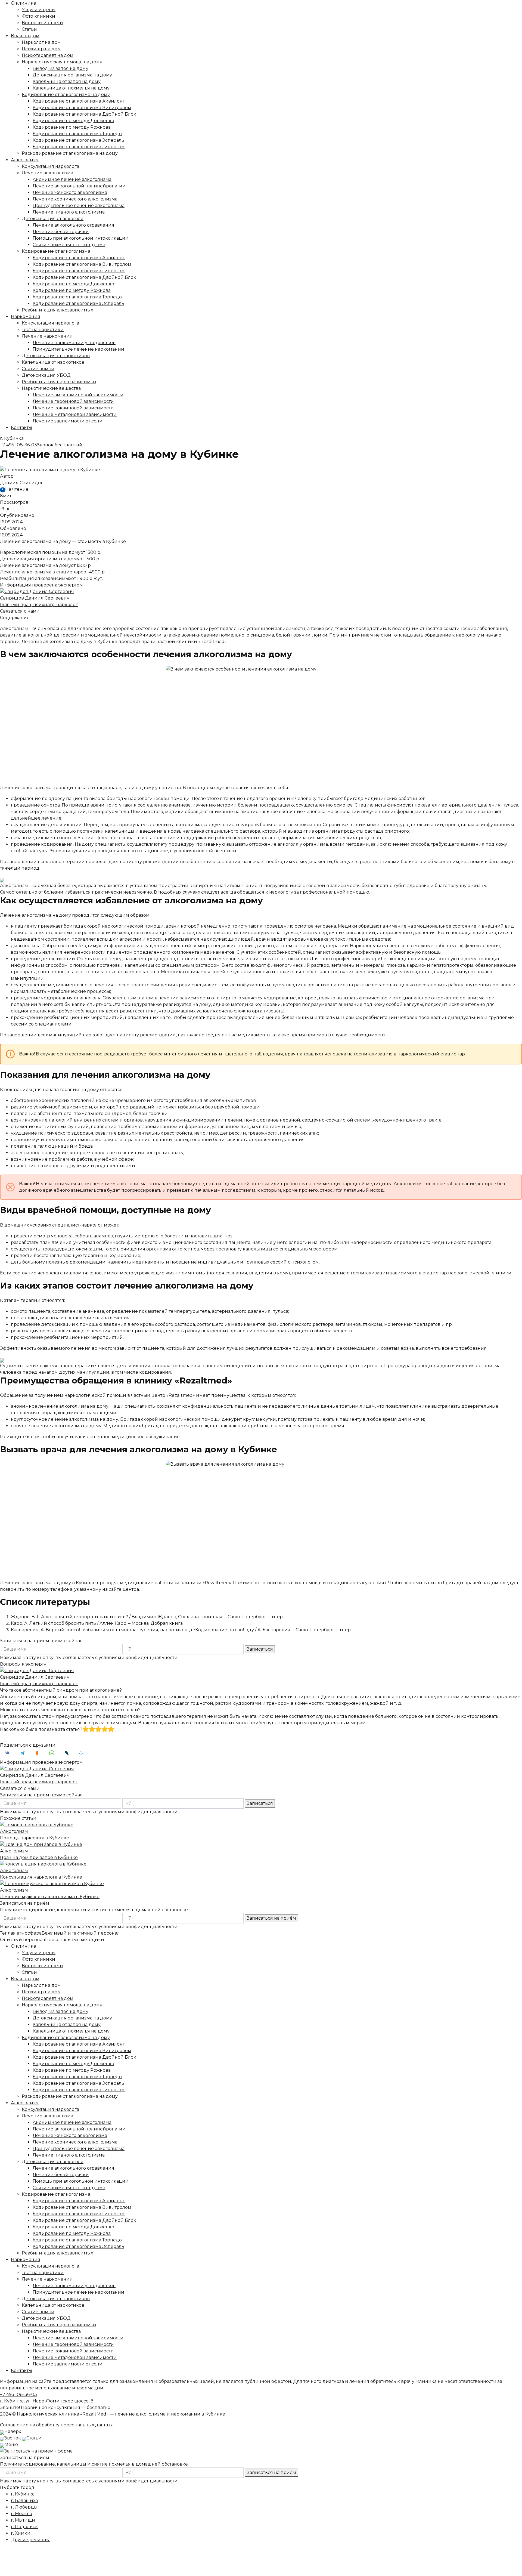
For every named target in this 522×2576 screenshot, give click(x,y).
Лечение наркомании (47, 336)
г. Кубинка (23, 2494)
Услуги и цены (39, 10)
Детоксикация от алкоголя (53, 219)
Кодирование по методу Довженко (73, 121)
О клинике (24, 3)
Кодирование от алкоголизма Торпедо (77, 134)
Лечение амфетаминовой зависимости (78, 395)
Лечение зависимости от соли (68, 421)
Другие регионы (30, 2540)
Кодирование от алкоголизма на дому (66, 95)
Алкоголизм (25, 160)
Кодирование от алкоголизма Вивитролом (82, 108)
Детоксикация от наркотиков (56, 356)
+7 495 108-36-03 (18, 445)
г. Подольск (24, 2527)
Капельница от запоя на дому (67, 81)
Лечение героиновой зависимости (73, 401)
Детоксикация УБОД (46, 375)
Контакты (21, 427)
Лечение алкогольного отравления (73, 225)
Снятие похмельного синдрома (69, 245)
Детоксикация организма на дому (72, 75)
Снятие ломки (38, 369)
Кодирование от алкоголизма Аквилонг (79, 101)
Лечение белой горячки (61, 232)
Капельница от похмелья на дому (71, 88)
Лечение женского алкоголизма (70, 192)
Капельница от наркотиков (53, 362)
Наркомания (26, 316)
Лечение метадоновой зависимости (75, 414)
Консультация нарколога (50, 166)
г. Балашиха (24, 2501)
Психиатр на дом (41, 49)
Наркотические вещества (51, 388)
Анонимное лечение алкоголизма (72, 179)
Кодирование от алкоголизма (56, 251)
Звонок (13, 2438)
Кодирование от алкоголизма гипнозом (79, 147)
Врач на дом (25, 36)
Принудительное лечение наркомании (78, 349)
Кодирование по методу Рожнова (72, 127)
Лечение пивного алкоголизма (69, 212)
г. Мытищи (23, 2520)
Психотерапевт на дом (48, 55)
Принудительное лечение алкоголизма (79, 206)
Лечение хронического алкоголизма (75, 199)
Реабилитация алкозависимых (57, 310)
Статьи (29, 29)
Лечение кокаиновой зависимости (73, 408)
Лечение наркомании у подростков (74, 343)
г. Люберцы (24, 2507)
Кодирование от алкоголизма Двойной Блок (84, 114)
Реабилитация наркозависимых (59, 382)
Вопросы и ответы (43, 23)
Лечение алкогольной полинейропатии (79, 186)
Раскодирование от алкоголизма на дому (70, 153)
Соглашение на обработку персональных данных (56, 2425)
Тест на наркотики (43, 330)
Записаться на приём (271, 1918)
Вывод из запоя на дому (60, 68)
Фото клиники (38, 16)
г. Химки (21, 2533)
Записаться (260, 1649)
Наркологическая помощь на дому (62, 62)
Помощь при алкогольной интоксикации (81, 238)
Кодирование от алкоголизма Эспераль (78, 140)
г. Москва (21, 2514)
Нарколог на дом (41, 42)
